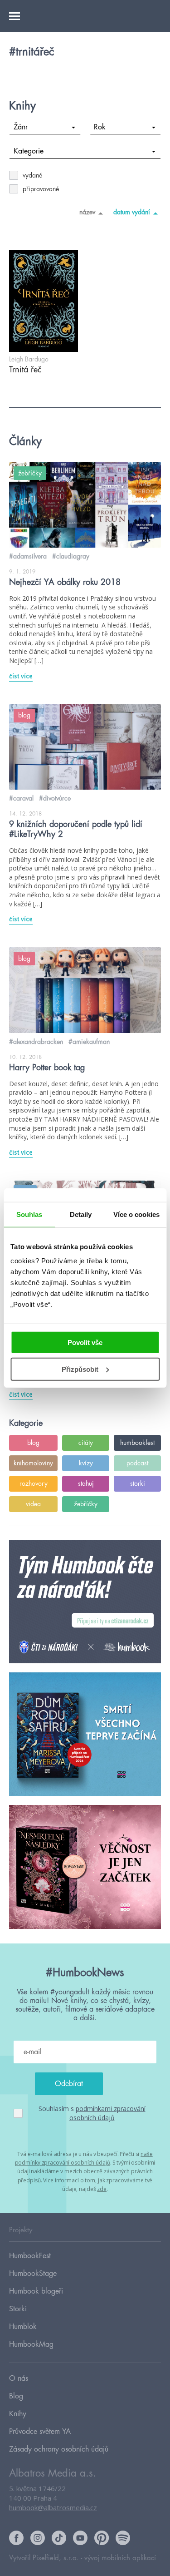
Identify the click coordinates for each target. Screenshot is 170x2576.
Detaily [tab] (81, 1214)
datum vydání (132, 212)
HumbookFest (30, 2256)
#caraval (21, 798)
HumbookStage (33, 2274)
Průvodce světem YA (40, 2432)
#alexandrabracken (36, 1042)
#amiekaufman (89, 1042)
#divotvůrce (55, 798)
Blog (16, 2396)
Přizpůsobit (80, 1369)
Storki (18, 2309)
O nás (19, 2378)
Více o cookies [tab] (136, 1214)
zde (102, 2189)
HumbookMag (31, 2344)
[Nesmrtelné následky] (85, 1867)
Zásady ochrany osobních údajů (59, 2449)
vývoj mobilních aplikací (120, 2558)
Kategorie (29, 151)
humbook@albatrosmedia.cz (53, 2507)
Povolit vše (85, 1342)
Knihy (18, 2414)
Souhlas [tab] (29, 1214)
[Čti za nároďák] (85, 1602)
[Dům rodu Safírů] (85, 1735)
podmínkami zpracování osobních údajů (107, 2113)
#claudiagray (71, 556)
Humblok (23, 2327)
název (87, 212)
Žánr (21, 127)
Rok (100, 127)
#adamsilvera (28, 556)
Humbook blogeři (36, 2291)
